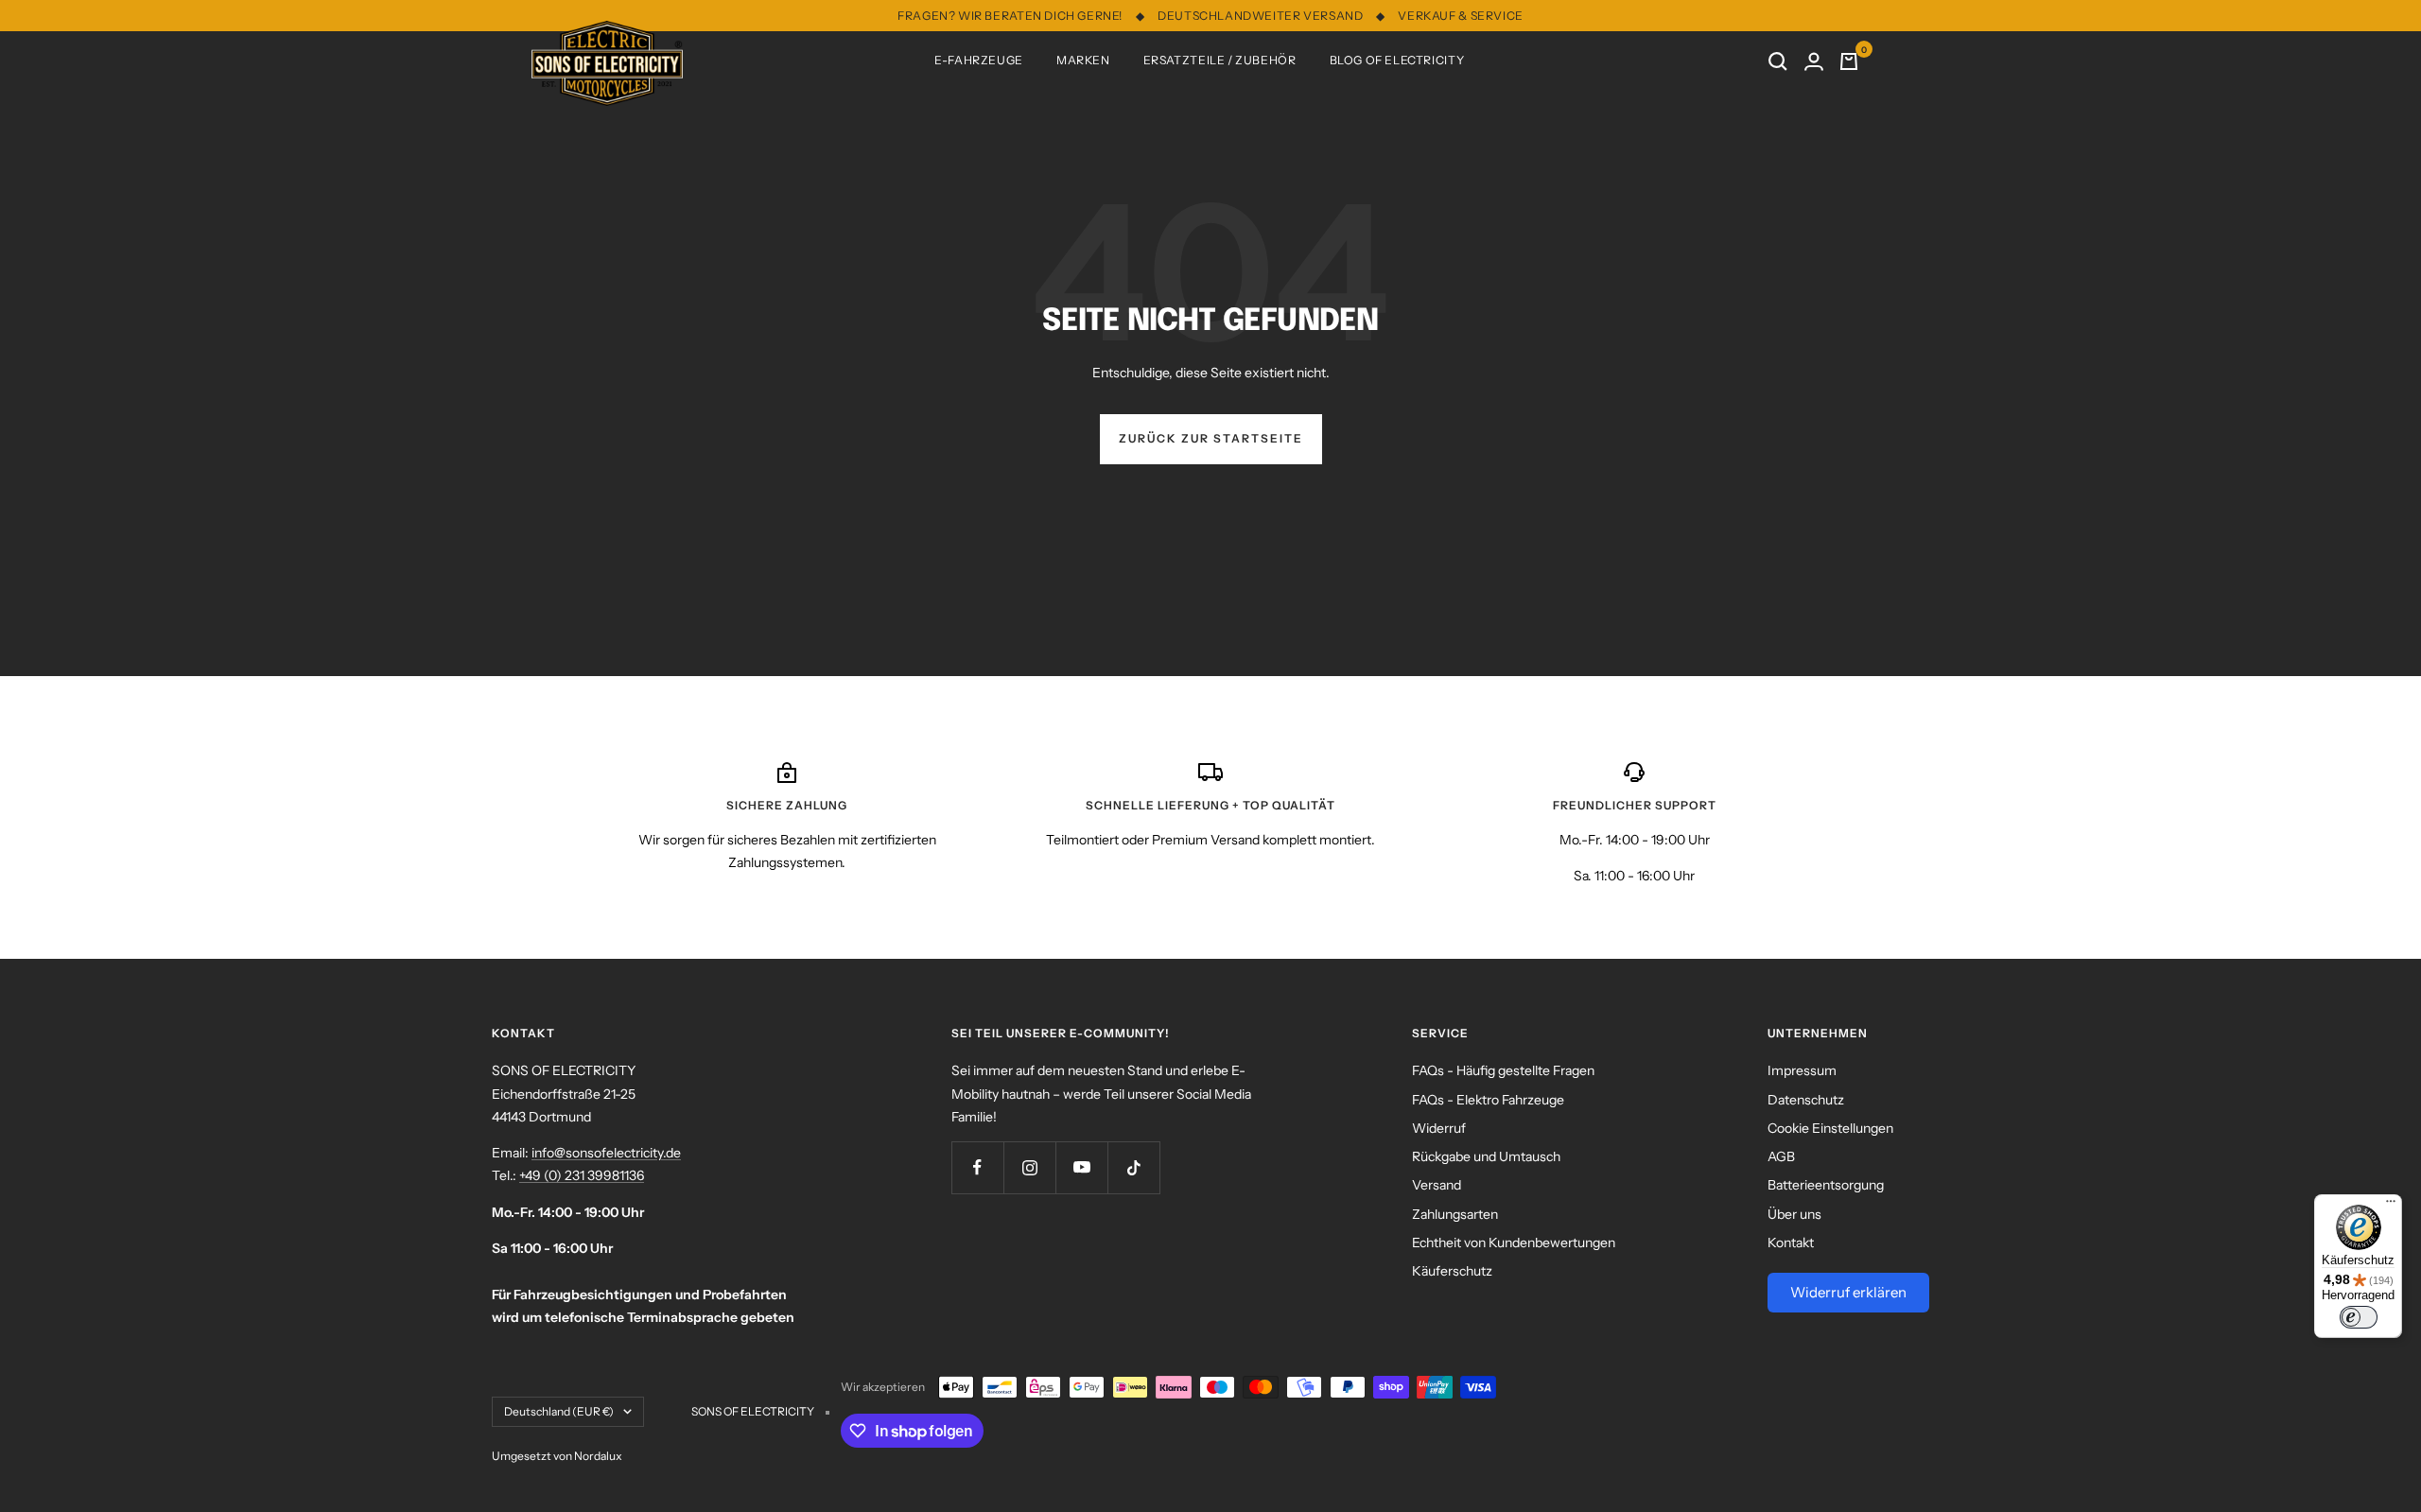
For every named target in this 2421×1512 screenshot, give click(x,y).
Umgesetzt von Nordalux (557, 1456)
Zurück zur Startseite (1211, 438)
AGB (1781, 1156)
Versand (1437, 1185)
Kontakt (1791, 1243)
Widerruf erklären (1848, 1292)
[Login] (1814, 61)
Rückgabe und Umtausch (1486, 1156)
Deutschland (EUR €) (559, 1411)
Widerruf (1439, 1128)
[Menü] (2391, 1206)
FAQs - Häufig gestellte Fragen (1503, 1070)
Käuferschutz (1452, 1271)
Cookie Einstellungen (1830, 1128)
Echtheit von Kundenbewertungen (1514, 1243)
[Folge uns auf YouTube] (1081, 1167)
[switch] (2359, 1317)
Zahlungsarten (1455, 1214)
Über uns (1794, 1214)
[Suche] (1778, 61)
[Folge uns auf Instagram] (1029, 1167)
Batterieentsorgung (1826, 1185)
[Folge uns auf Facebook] (977, 1167)
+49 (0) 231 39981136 (582, 1175)
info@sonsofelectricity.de (606, 1153)
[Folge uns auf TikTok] (1133, 1167)
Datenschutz (1806, 1100)
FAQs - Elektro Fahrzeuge (1488, 1100)
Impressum (1802, 1070)
